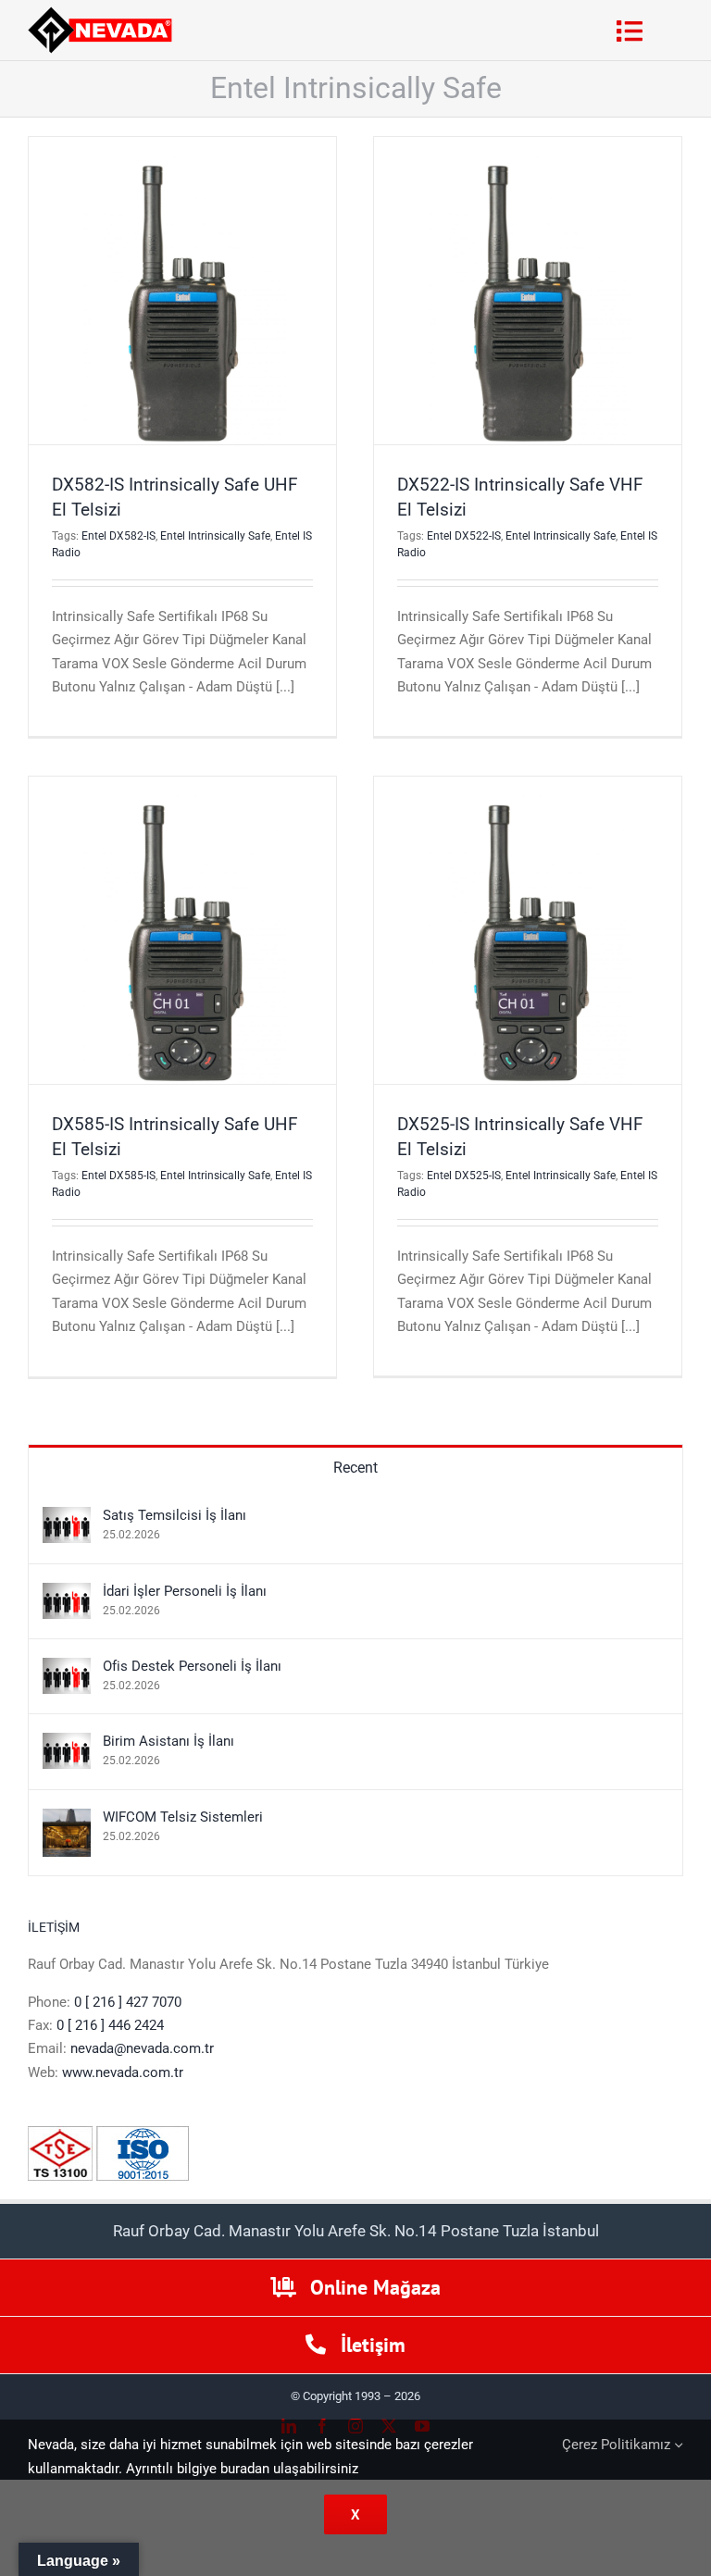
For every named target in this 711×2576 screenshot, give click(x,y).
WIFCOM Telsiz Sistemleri (183, 1817)
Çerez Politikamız (618, 2445)
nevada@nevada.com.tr (142, 2048)
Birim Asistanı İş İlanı (168, 1741)
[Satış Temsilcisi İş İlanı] (67, 1518)
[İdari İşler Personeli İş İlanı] (67, 1594)
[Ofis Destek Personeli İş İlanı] (67, 1669)
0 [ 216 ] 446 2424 (110, 2025)
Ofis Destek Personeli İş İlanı (192, 1666)
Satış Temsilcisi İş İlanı (175, 1515)
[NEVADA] (100, 13)
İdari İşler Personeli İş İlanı (185, 1591)
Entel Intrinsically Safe (215, 536)
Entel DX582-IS (118, 536)
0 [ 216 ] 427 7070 (128, 2002)
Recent (355, 1468)
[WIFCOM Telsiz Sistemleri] (67, 1820)
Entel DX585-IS (118, 1176)
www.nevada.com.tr (123, 2072)
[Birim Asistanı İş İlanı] (67, 1744)
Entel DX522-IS (464, 536)
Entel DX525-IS (464, 1176)
